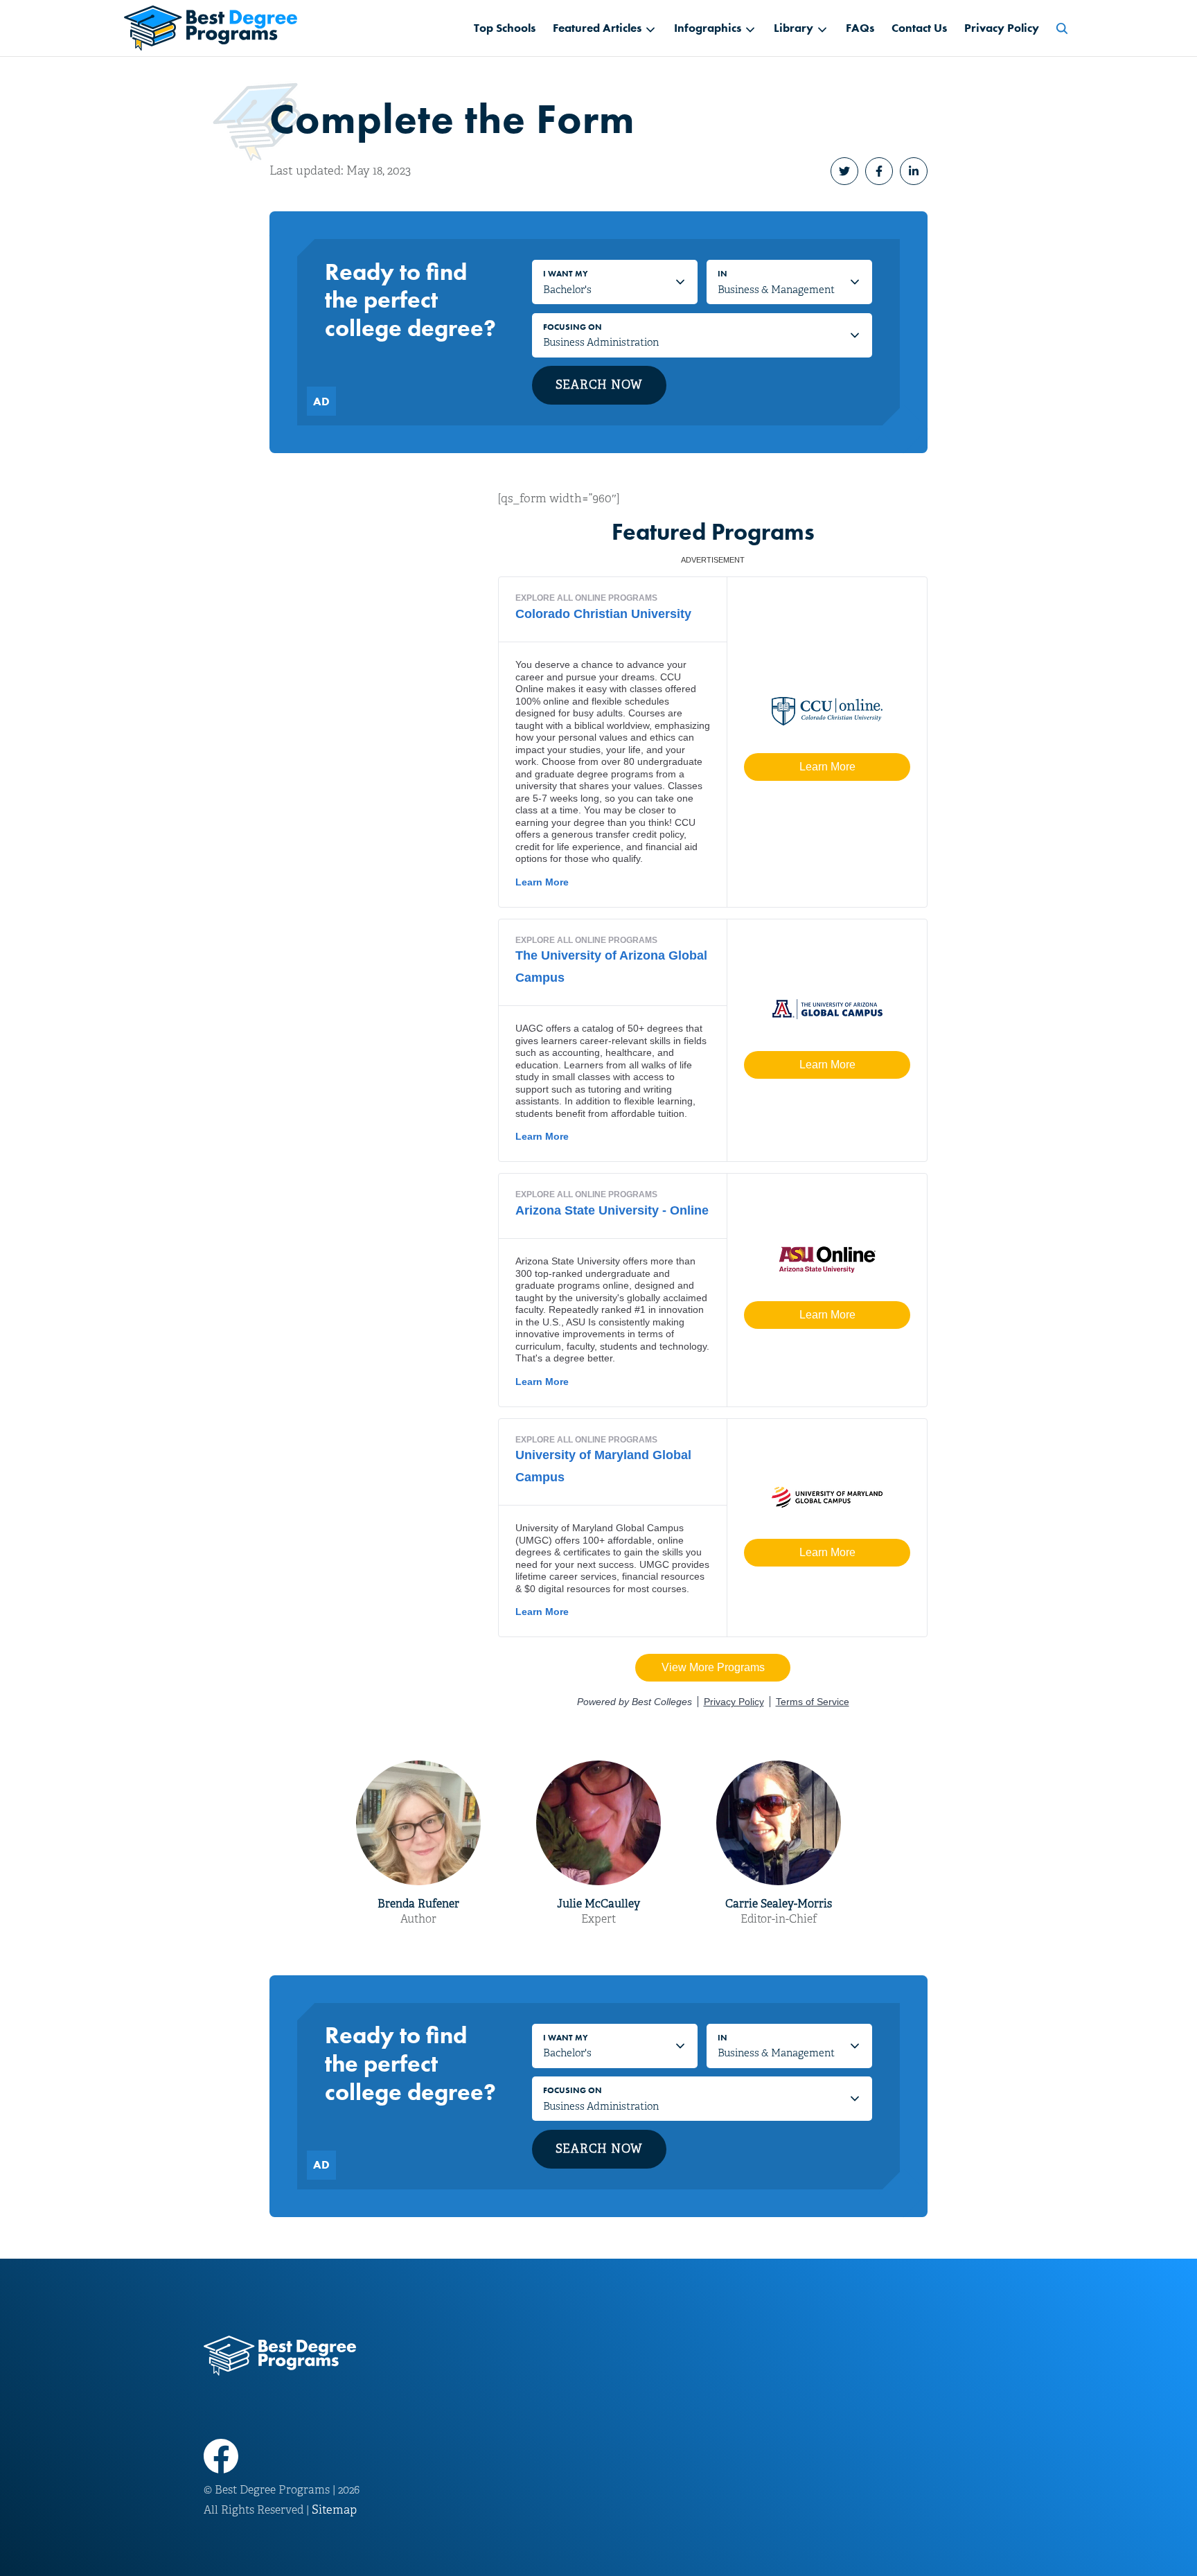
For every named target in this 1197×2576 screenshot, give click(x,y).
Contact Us (919, 28)
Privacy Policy (1002, 28)
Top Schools (505, 28)
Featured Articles (597, 28)
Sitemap (334, 2510)
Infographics (708, 28)
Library (793, 28)
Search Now (600, 385)
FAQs (860, 28)
